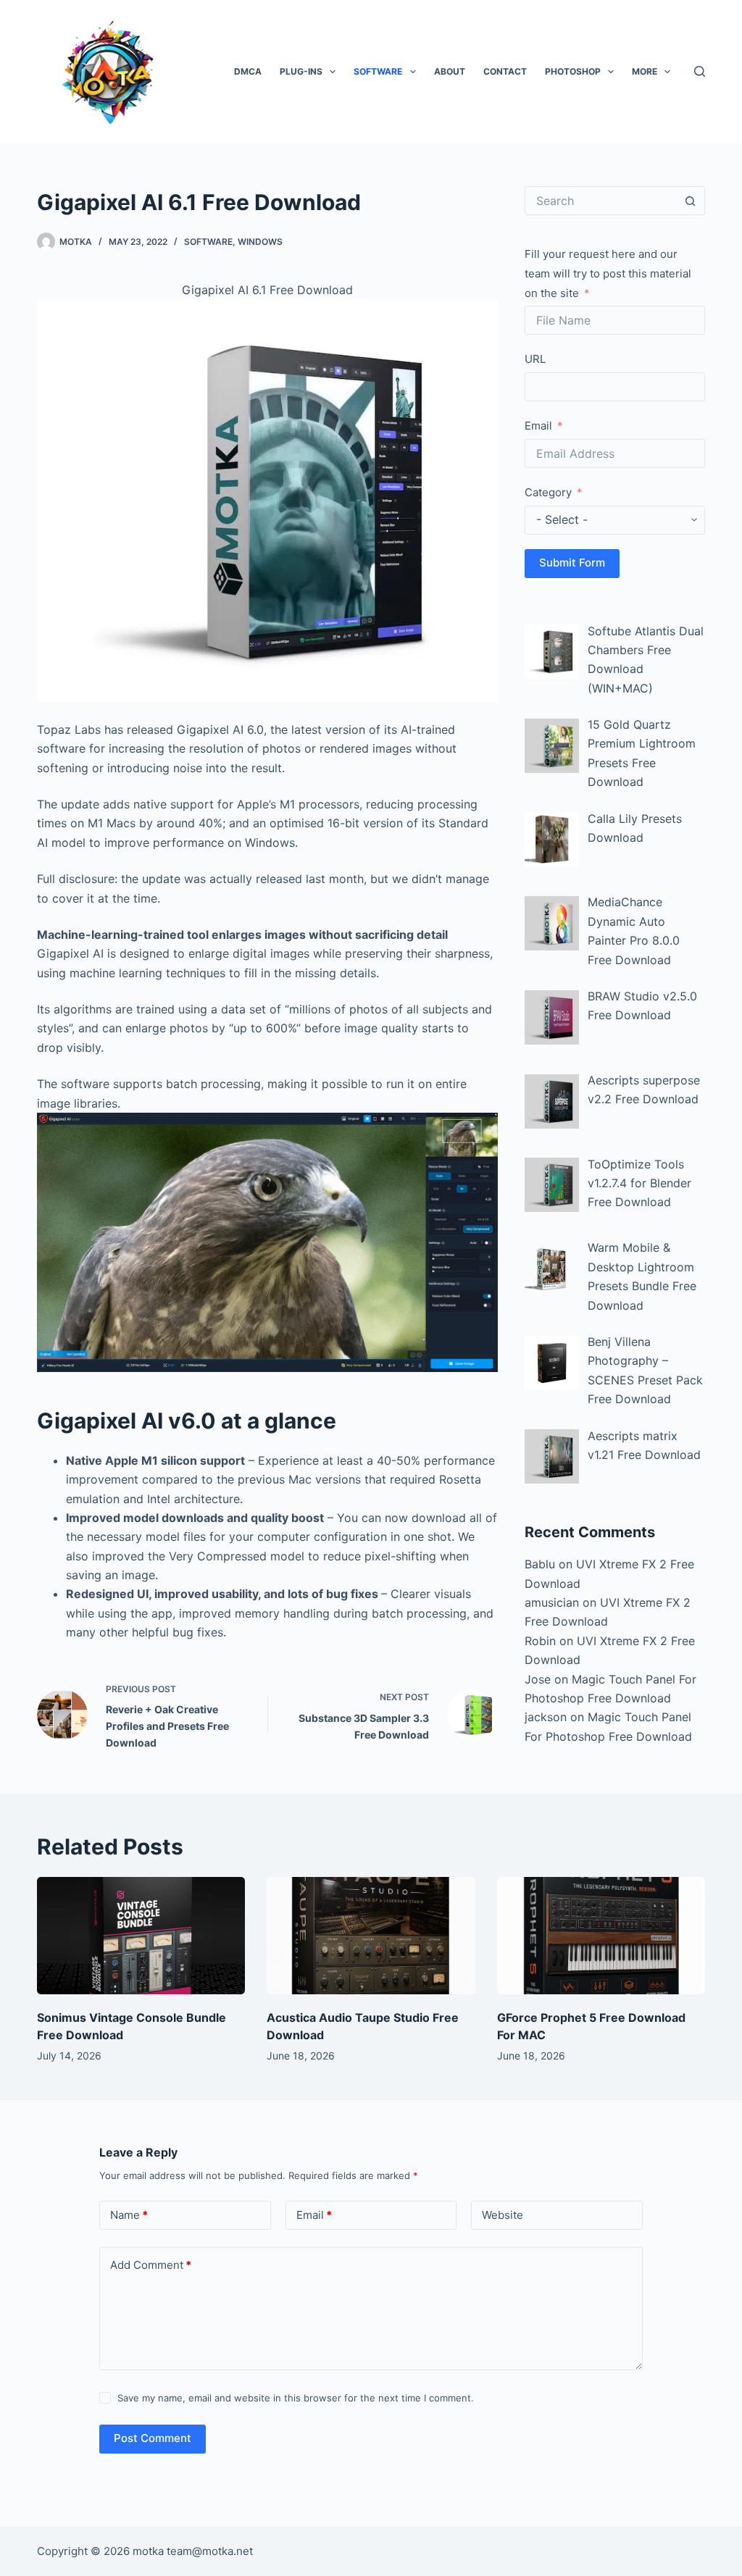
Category (548, 492)
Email (538, 426)
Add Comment (151, 2265)
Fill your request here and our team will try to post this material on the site (608, 273)
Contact (505, 71)
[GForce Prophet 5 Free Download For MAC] (601, 1936)
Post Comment (153, 2438)
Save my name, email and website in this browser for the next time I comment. (296, 2398)
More (645, 71)
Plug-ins (301, 71)
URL (535, 359)
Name (129, 2215)
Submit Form (572, 563)
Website (503, 2215)
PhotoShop (573, 71)
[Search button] (691, 201)
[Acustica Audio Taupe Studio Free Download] (371, 1936)
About (450, 71)
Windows (260, 242)
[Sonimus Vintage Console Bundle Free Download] (141, 1936)
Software (378, 71)
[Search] (700, 71)
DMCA (248, 71)
